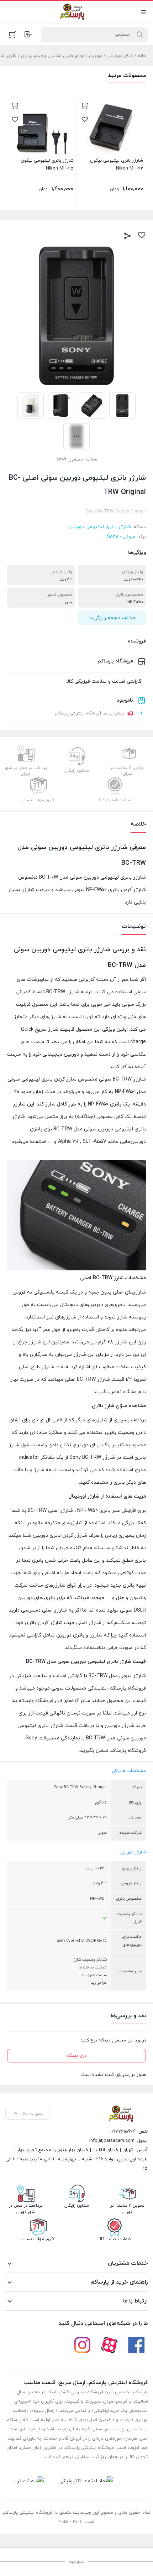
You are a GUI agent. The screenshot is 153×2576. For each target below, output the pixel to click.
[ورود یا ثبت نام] (28, 34)
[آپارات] (109, 2345)
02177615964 (122, 2132)
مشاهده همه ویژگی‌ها (112, 618)
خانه (142, 56)
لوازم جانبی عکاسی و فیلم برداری (53, 56)
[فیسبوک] (136, 2345)
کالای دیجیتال (120, 56)
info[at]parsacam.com (112, 2141)
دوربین (96, 56)
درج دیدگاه (76, 2056)
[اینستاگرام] (82, 2345)
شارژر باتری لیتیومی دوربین (100, 527)
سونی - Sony (121, 537)
